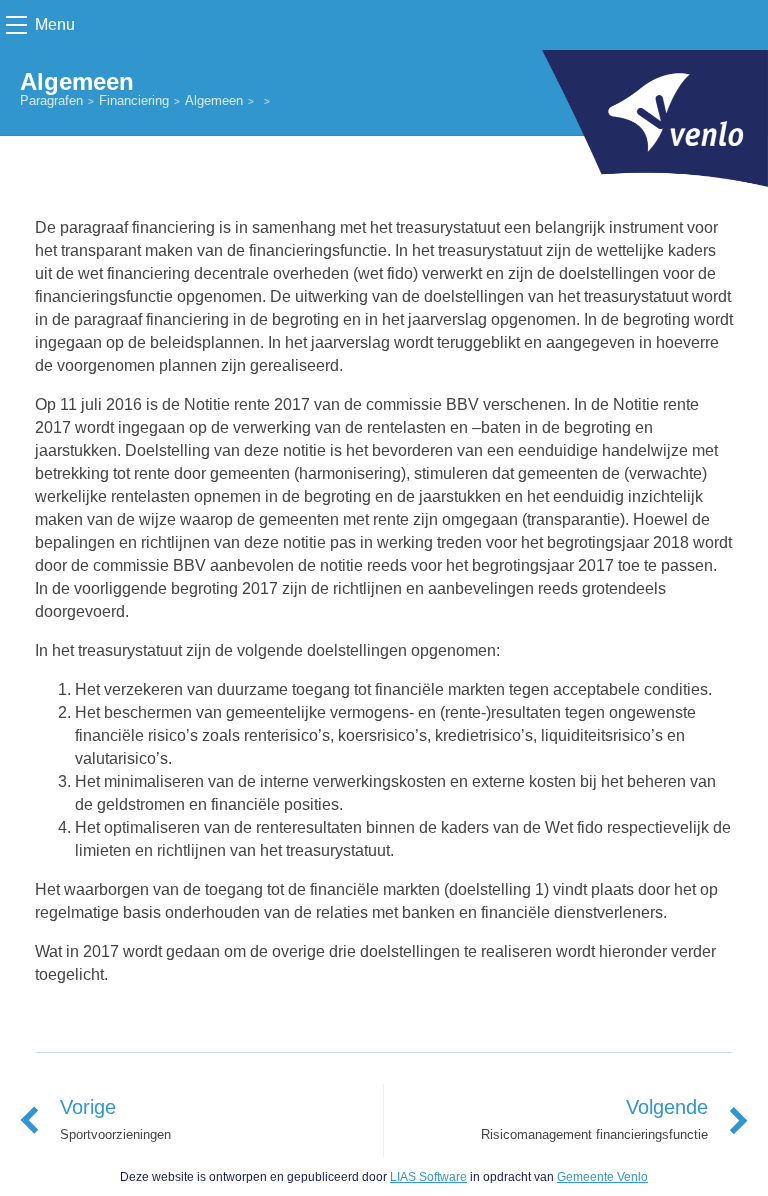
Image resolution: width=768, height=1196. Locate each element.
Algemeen (214, 100)
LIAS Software (428, 1177)
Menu (55, 24)
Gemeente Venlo (602, 1177)
